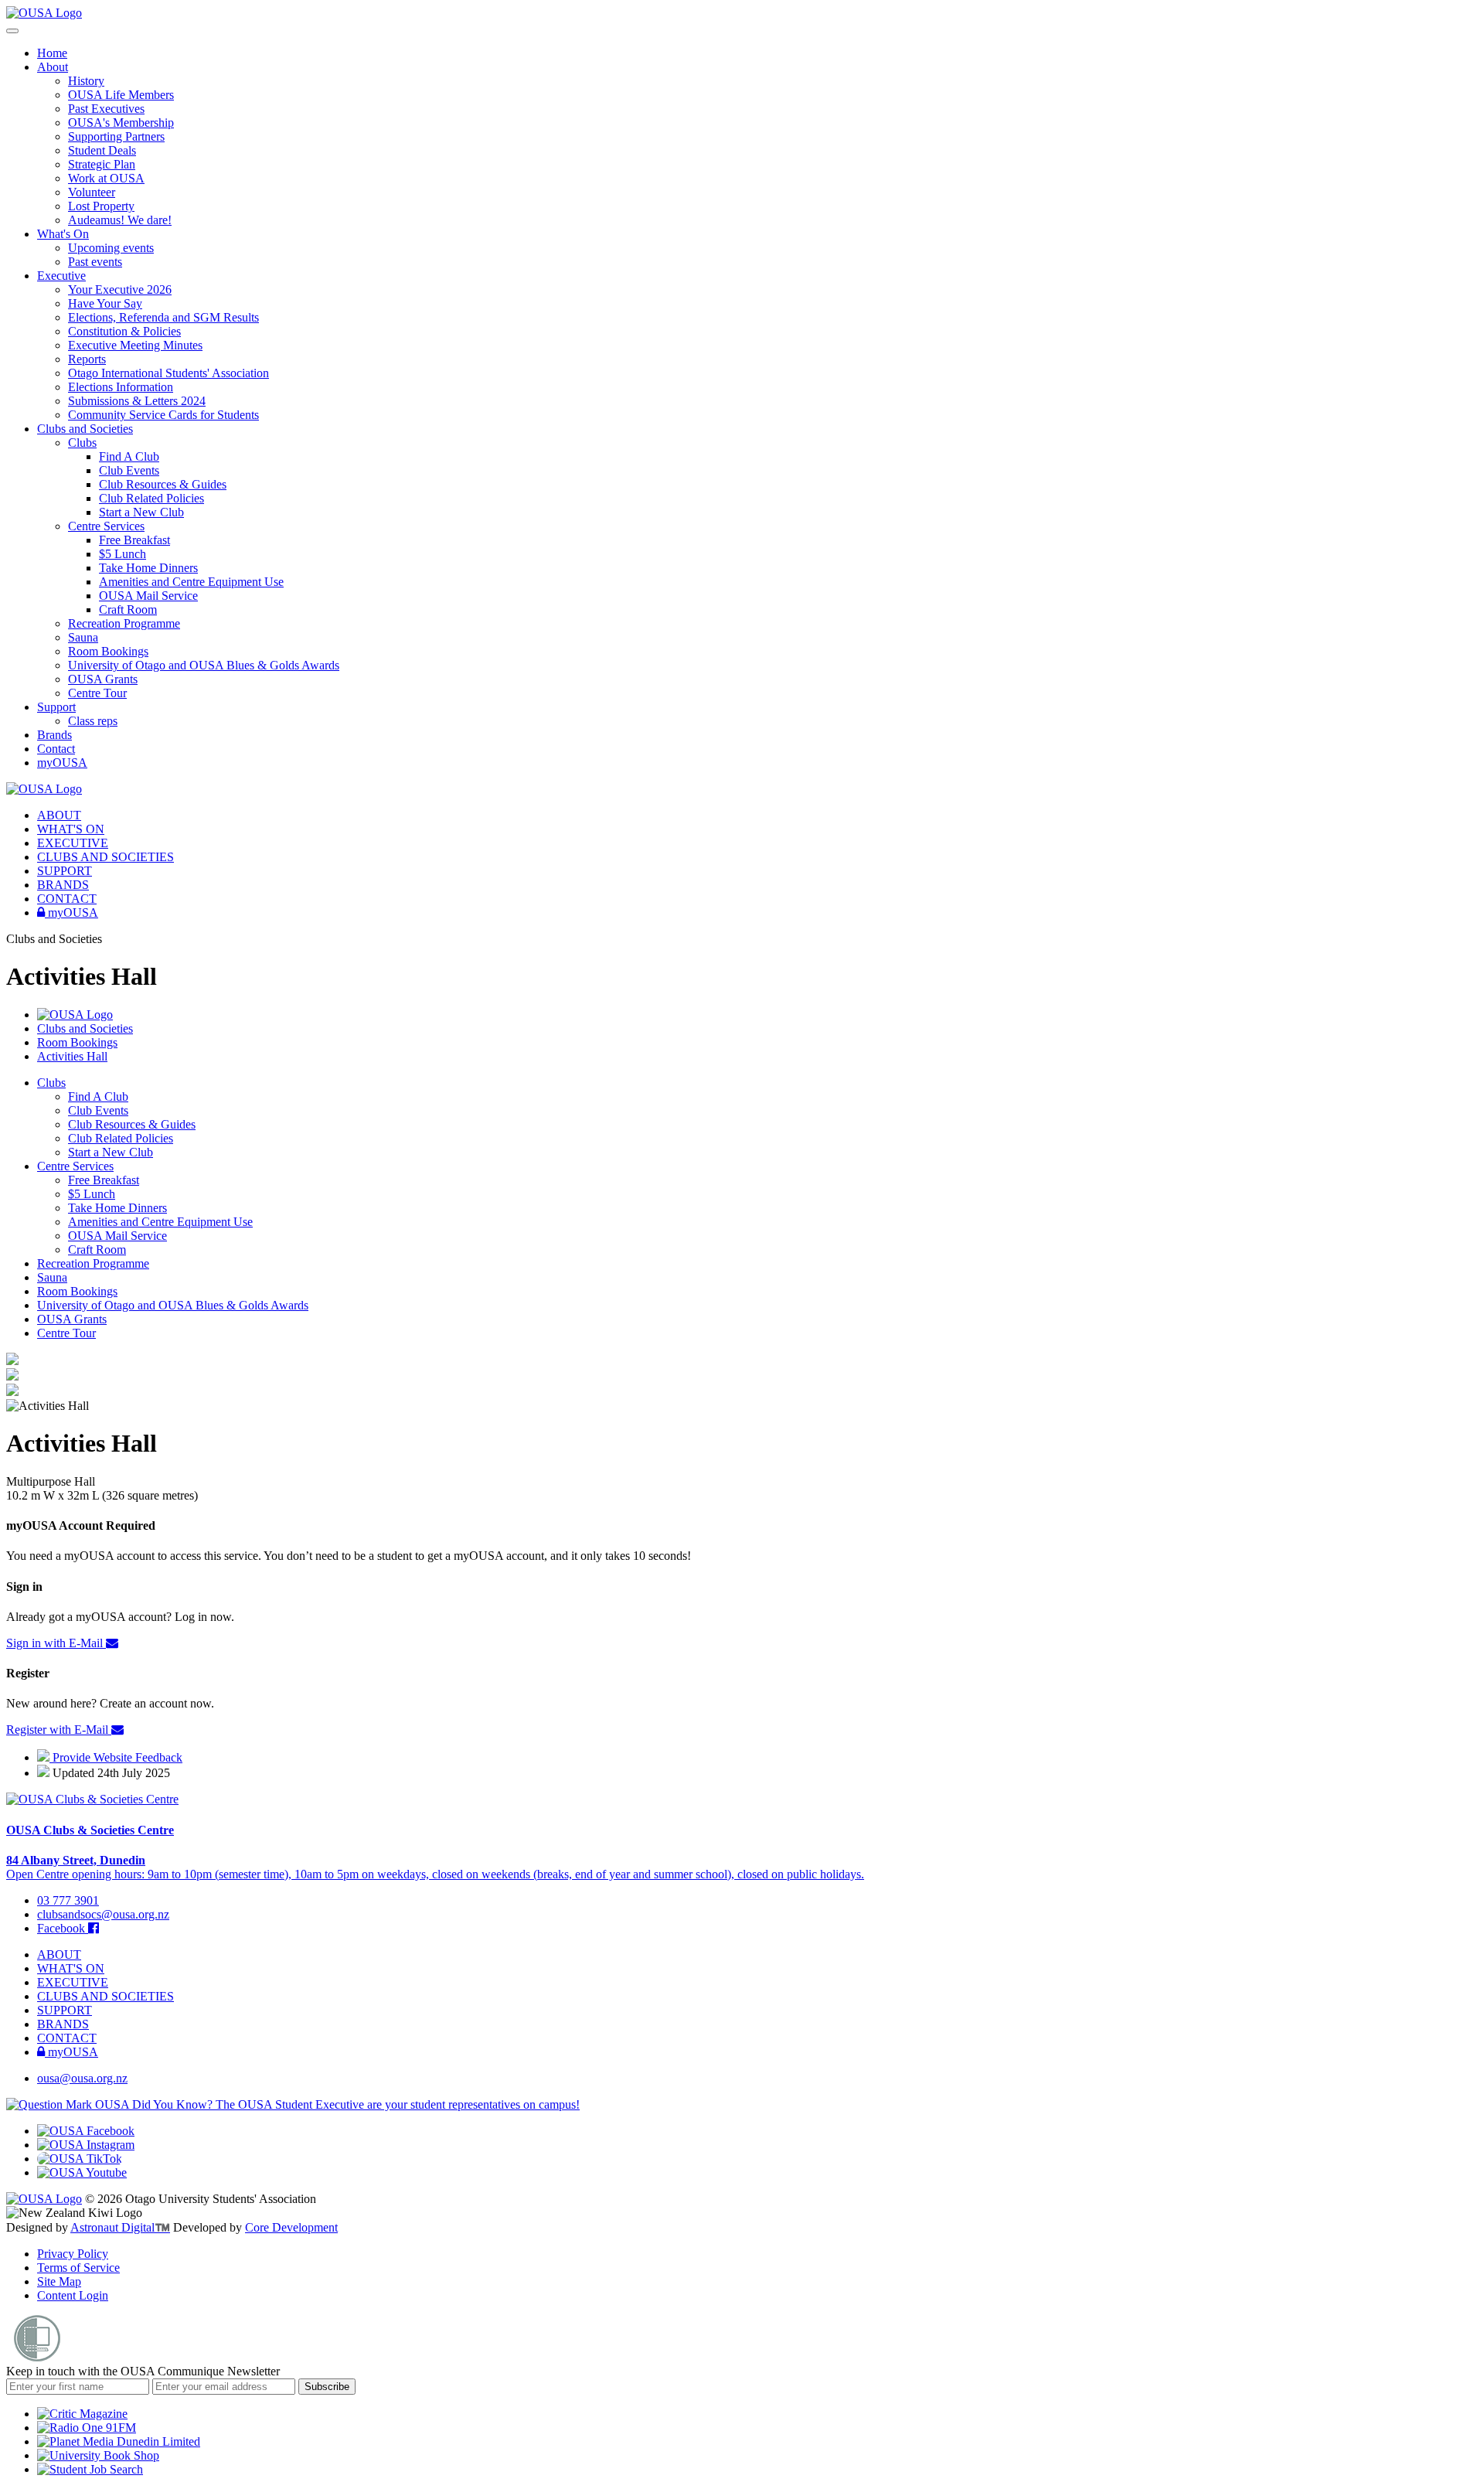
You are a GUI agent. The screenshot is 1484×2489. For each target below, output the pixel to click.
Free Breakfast (134, 540)
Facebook (63, 1928)
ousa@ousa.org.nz (82, 2078)
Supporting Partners (116, 136)
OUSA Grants (103, 679)
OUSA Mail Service (148, 596)
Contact (56, 749)
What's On (63, 234)
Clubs (82, 443)
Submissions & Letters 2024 (137, 401)
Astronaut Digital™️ (120, 2227)
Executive (61, 276)
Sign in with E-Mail (56, 1643)
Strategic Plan (102, 164)
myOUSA (62, 763)
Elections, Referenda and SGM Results (163, 317)
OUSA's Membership (121, 123)
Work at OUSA (106, 178)
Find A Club (129, 456)
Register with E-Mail (59, 1730)
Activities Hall (72, 1056)
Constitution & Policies (124, 331)
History (86, 81)
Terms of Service (78, 2268)
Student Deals (102, 150)
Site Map (59, 2281)
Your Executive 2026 (120, 289)
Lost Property (101, 206)
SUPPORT (65, 871)
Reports (87, 359)
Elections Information (121, 387)
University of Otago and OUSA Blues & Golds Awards (204, 665)
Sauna (83, 637)
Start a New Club (141, 512)
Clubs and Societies (85, 429)
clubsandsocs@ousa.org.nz (103, 1914)
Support (56, 707)
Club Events (129, 470)
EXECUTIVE (73, 843)
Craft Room (128, 609)
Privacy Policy (73, 2254)
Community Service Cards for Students (163, 415)
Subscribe (327, 2387)
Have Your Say (105, 303)
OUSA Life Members (121, 95)
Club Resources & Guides (163, 484)
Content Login (73, 2295)
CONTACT (67, 899)
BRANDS (63, 885)
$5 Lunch (123, 554)
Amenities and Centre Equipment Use (191, 582)
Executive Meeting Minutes (135, 345)
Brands (54, 735)
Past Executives (106, 109)
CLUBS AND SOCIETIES (106, 857)
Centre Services (106, 526)
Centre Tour (97, 693)
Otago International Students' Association (168, 373)
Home (52, 53)
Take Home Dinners (148, 568)
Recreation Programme (124, 623)
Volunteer (92, 192)
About (53, 67)
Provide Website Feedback (116, 1757)
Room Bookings (108, 651)
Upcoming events (111, 248)
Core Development (291, 2227)
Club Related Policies (151, 498)
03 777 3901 (68, 1900)
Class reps (93, 721)
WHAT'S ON (71, 829)
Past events (95, 262)
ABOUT (59, 815)
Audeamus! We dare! (120, 220)
